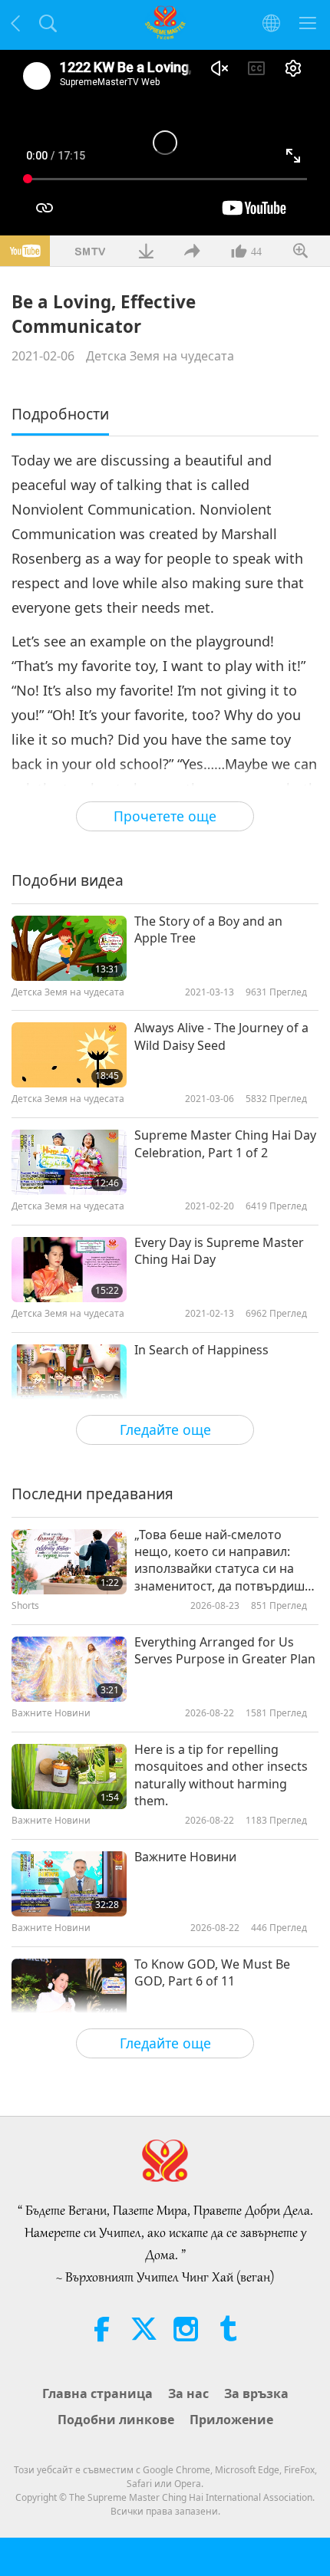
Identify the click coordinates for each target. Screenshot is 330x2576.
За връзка (256, 2393)
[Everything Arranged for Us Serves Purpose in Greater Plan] (69, 1669)
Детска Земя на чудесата (160, 356)
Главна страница (97, 2393)
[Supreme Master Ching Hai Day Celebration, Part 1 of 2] (69, 1162)
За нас (188, 2393)
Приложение (231, 2420)
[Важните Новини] (69, 1884)
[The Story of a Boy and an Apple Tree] (69, 948)
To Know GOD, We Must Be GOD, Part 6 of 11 (212, 1972)
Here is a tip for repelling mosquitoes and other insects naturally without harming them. (221, 1775)
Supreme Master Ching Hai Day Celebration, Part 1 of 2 (225, 1143)
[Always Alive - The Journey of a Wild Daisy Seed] (69, 1055)
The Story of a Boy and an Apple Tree (208, 929)
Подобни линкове (116, 2420)
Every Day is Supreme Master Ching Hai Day (219, 1251)
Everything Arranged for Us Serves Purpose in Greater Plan (225, 1650)
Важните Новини (185, 1857)
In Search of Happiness (201, 1350)
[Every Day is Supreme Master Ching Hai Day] (69, 1270)
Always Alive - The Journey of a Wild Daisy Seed (221, 1036)
